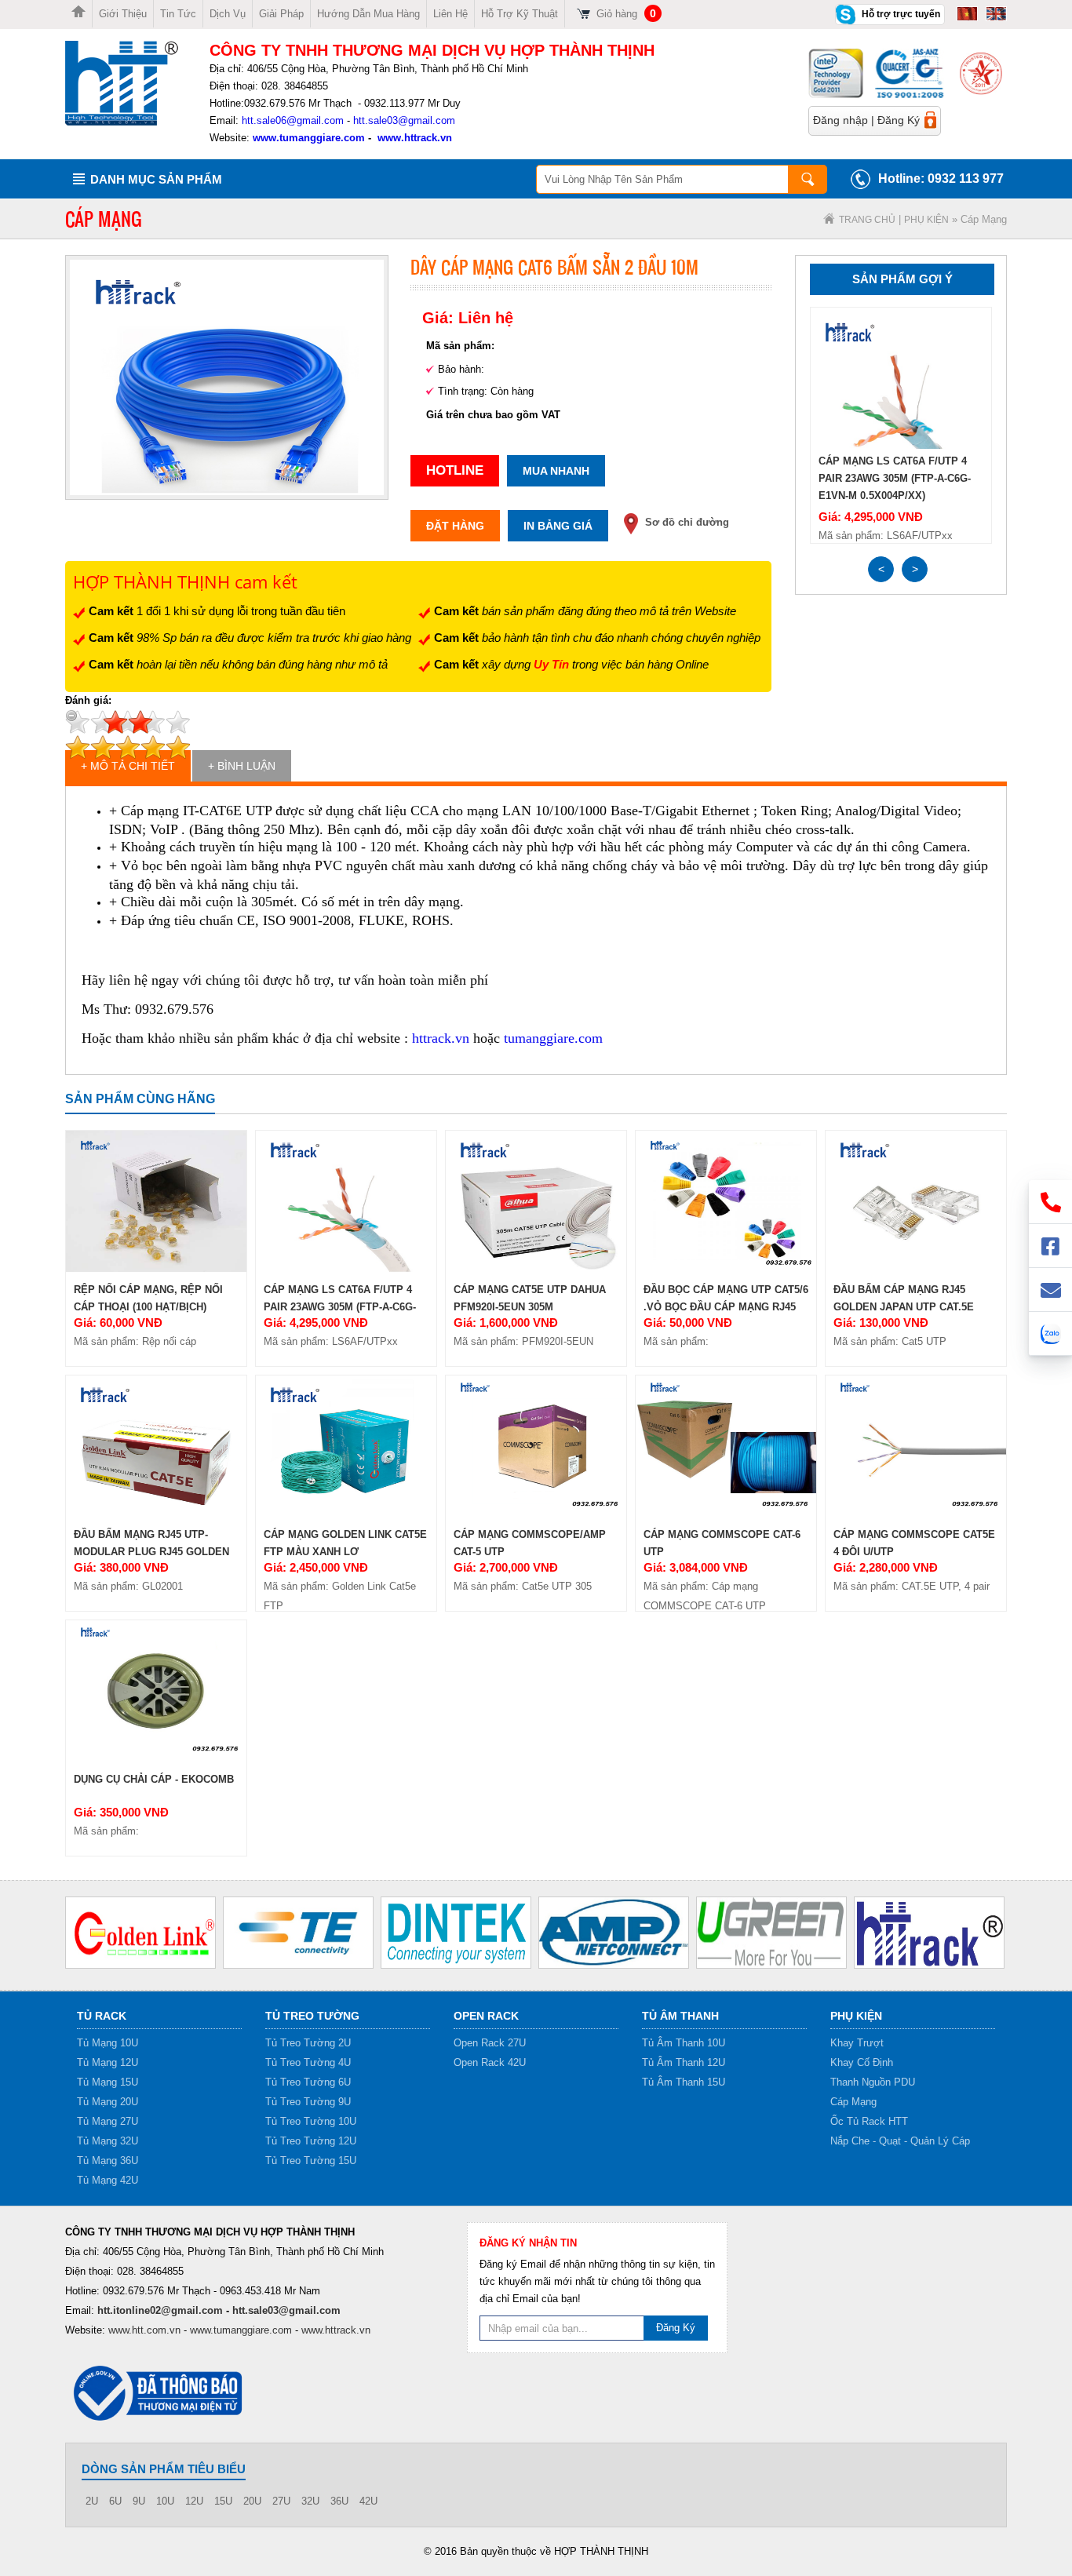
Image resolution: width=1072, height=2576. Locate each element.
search (808, 179)
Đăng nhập (840, 120)
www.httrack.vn (415, 138)
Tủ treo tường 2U (308, 2043)
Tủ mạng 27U (108, 2121)
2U (92, 2501)
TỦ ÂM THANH (680, 2016)
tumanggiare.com (553, 1038)
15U (223, 2501)
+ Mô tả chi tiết (128, 766)
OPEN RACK (486, 2016)
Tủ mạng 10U (108, 2043)
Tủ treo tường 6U (308, 2082)
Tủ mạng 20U (108, 2102)
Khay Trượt (857, 2043)
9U (139, 2501)
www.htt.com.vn (144, 2330)
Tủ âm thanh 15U (684, 2082)
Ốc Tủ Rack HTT (869, 2121)
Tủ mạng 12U (108, 2062)
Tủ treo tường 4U (308, 2062)
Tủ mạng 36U (108, 2161)
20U (252, 2501)
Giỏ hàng (626, 14)
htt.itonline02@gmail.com (160, 2310)
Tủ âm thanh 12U (684, 2062)
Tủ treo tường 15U (311, 2161)
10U (165, 2501)
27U (281, 2501)
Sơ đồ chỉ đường (687, 522)
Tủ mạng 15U (108, 2082)
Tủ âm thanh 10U (684, 2043)
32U (310, 2501)
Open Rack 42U (490, 2062)
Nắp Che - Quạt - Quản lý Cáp (900, 2141)
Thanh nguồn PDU (873, 2082)
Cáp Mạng (853, 2102)
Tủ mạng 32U (108, 2141)
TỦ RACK (102, 2016)
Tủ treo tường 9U (308, 2102)
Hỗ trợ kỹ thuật (520, 14)
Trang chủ (867, 220)
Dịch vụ (228, 14)
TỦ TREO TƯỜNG (312, 2016)
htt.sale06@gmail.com (293, 120)
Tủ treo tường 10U (311, 2121)
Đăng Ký (899, 120)
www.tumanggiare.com (307, 138)
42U (368, 2501)
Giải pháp (281, 14)
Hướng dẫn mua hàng (368, 14)
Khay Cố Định (862, 2062)
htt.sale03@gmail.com (404, 120)
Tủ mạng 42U (108, 2180)
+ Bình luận (242, 766)
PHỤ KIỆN (926, 220)
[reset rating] (71, 716)
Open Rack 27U (490, 2043)
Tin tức (178, 14)
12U (194, 2501)
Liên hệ (450, 14)
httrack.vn (441, 1038)
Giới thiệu (123, 14)
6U (115, 2501)
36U (339, 2501)
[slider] (128, 722)
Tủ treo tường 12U (311, 2141)
